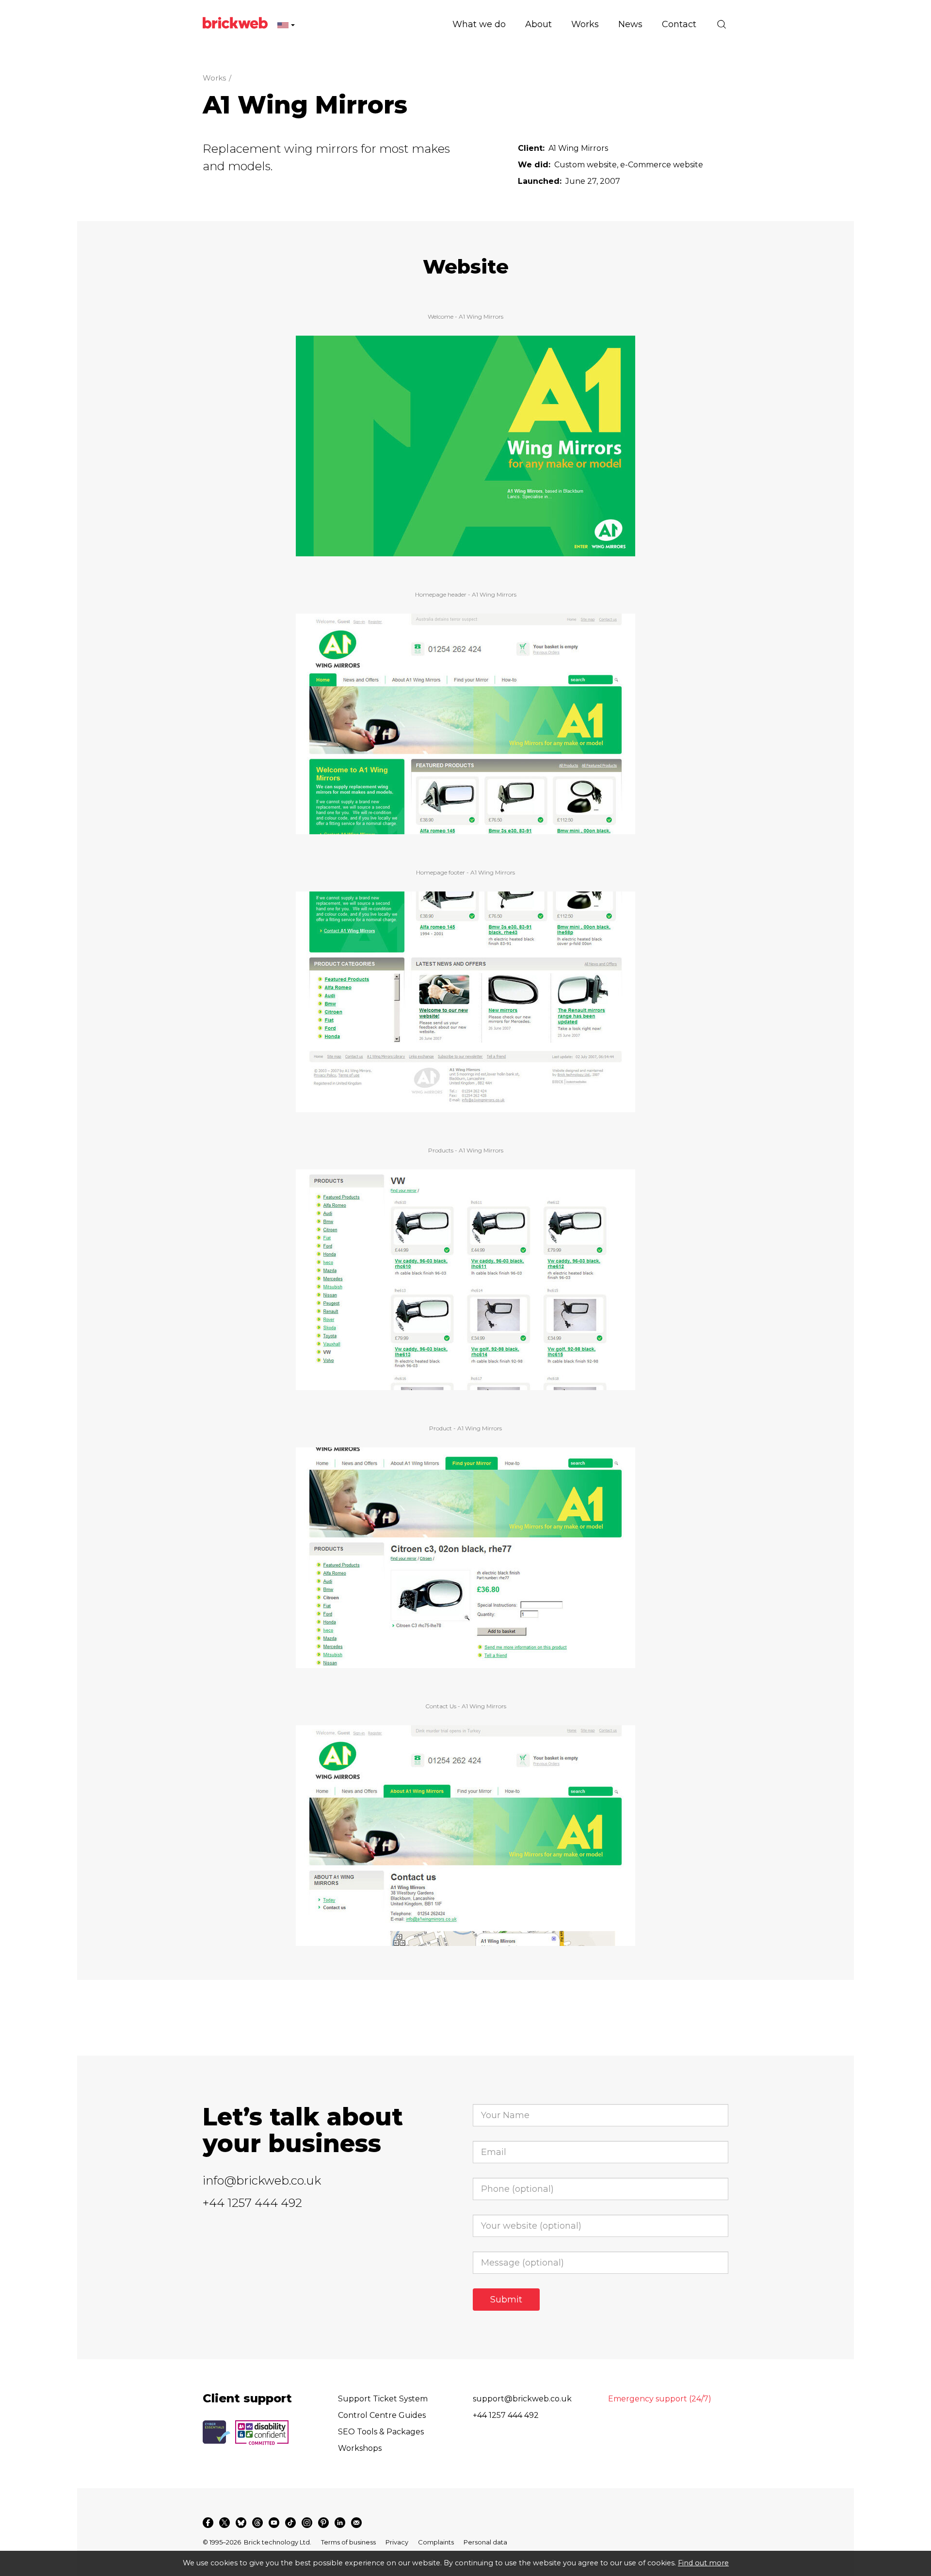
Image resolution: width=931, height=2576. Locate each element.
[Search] (722, 24)
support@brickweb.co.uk (522, 2399)
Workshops (360, 2448)
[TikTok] (290, 2523)
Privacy (397, 2542)
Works (214, 78)
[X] (225, 2523)
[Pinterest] (323, 2523)
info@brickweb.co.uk (262, 2180)
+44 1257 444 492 (252, 2203)
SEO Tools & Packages (381, 2432)
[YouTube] (274, 2523)
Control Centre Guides (382, 2415)
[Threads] (257, 2523)
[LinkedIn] (340, 2523)
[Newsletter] (356, 2523)
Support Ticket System (383, 2399)
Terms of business (348, 2542)
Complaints (436, 2542)
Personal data (485, 2542)
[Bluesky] (241, 2523)
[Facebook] (208, 2523)
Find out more (703, 2563)
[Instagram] (307, 2523)
